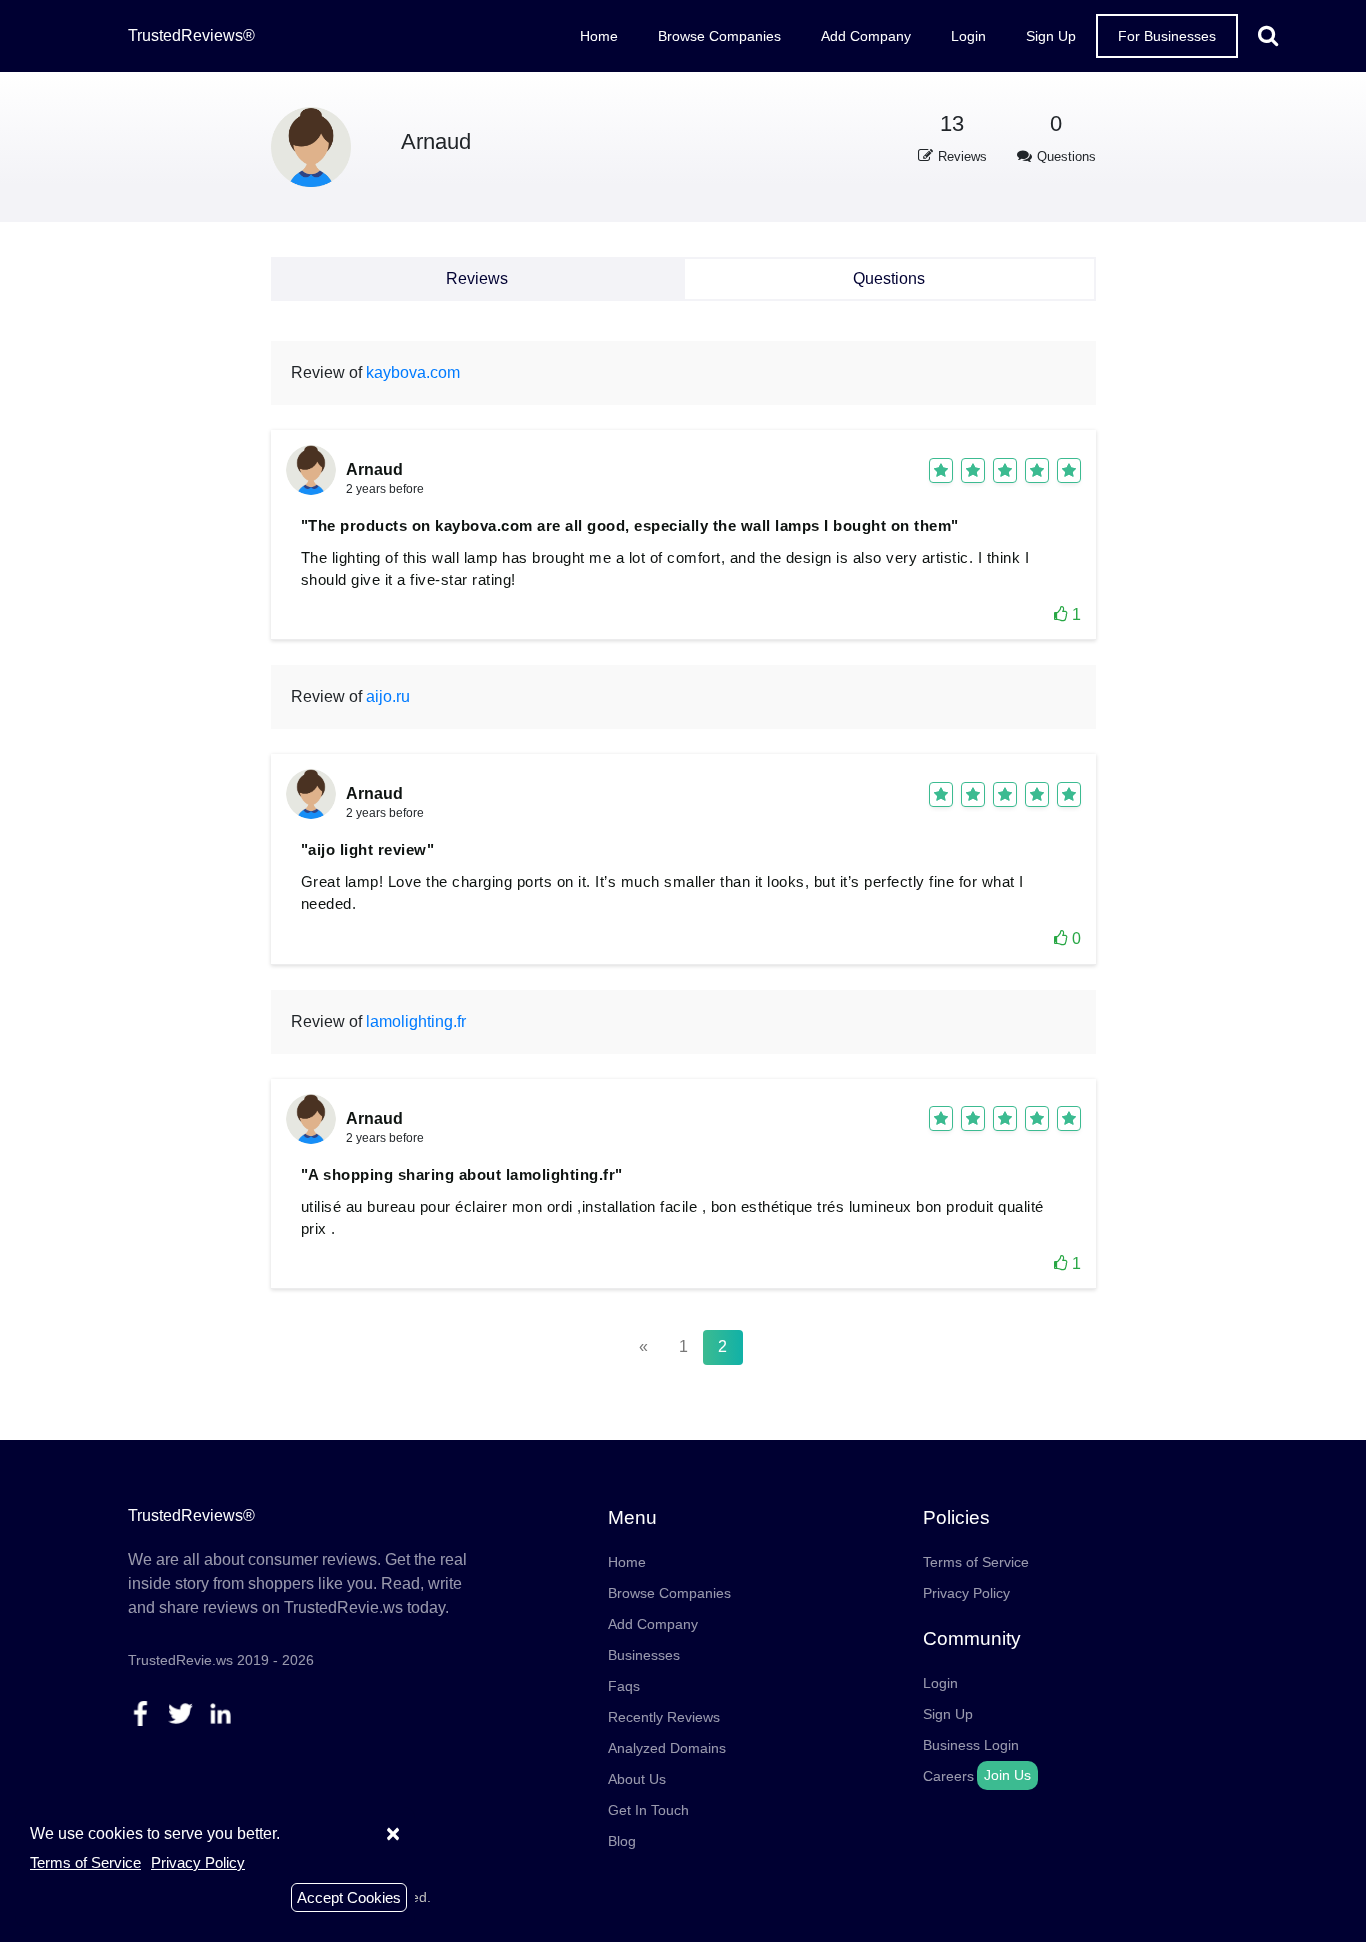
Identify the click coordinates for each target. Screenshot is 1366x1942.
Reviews (477, 278)
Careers (948, 1776)
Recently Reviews (664, 1717)
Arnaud (436, 141)
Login (968, 36)
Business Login (971, 1745)
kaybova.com (413, 372)
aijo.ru (388, 696)
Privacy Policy (966, 1593)
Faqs (624, 1686)
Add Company (866, 36)
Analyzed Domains (667, 1748)
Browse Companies (719, 36)
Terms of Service (976, 1562)
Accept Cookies (349, 1897)
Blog (622, 1841)
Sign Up (1051, 36)
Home (599, 36)
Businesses (644, 1655)
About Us (637, 1779)
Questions (889, 278)
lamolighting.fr (416, 1021)
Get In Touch (648, 1810)
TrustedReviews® (191, 35)
